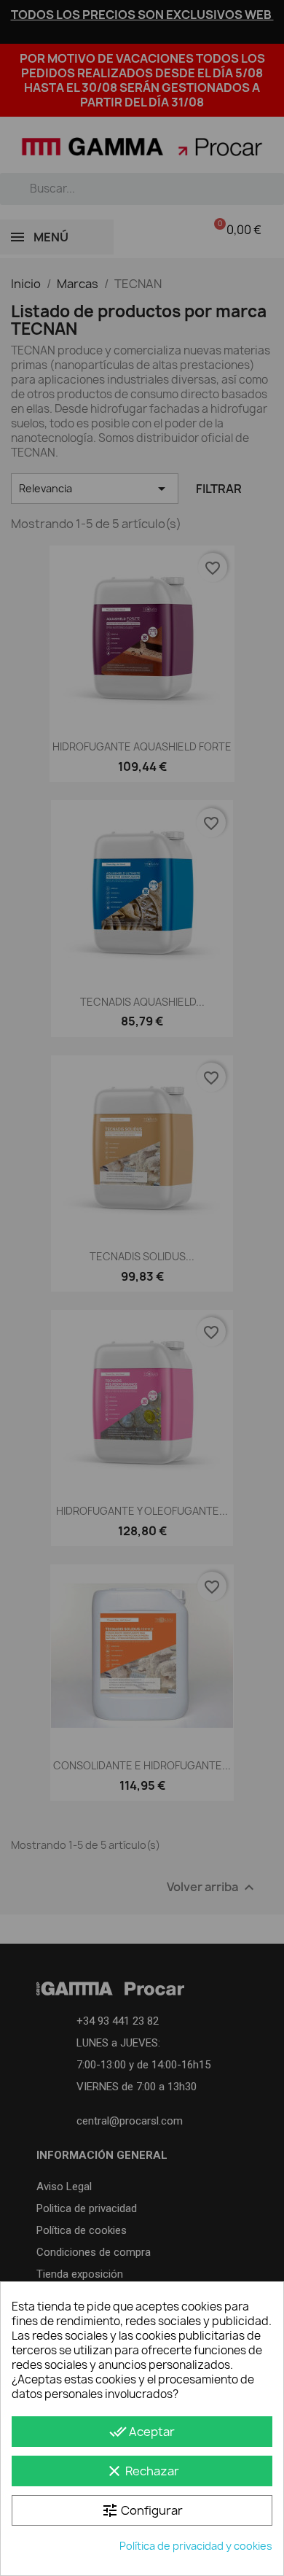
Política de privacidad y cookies (196, 2546)
